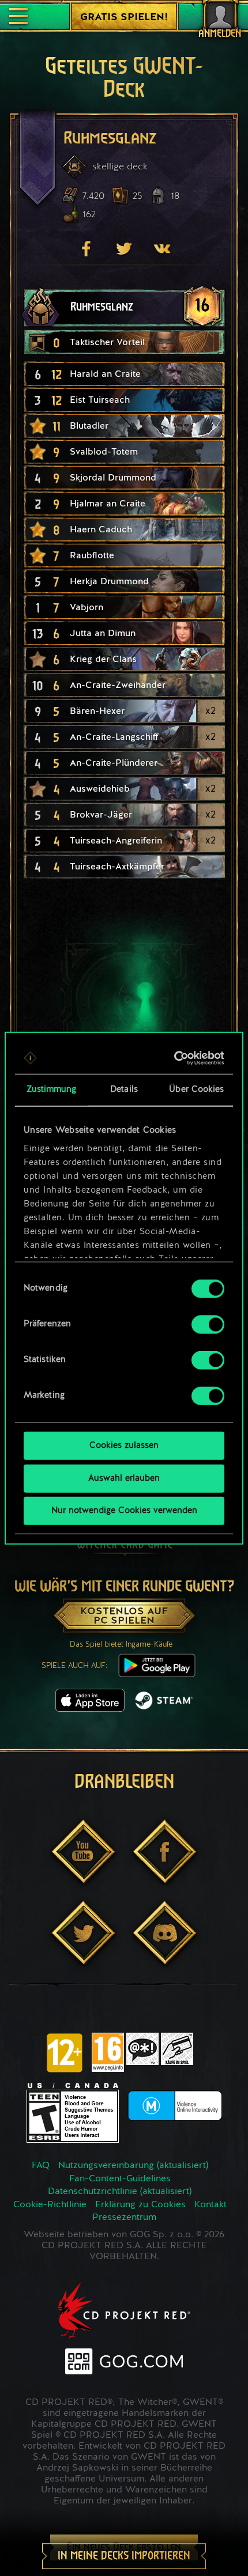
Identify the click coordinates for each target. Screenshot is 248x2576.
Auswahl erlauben (124, 1478)
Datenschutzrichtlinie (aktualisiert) (120, 2192)
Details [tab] (124, 1090)
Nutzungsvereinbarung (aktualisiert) (133, 2166)
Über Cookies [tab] (196, 1090)
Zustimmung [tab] (52, 1090)
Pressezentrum (124, 2218)
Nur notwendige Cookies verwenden (124, 1511)
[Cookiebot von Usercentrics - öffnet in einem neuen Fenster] (174, 1058)
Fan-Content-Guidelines (120, 2179)
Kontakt (211, 2205)
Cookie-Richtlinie (50, 2205)
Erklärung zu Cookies (140, 2205)
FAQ (41, 2166)
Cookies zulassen (124, 1446)
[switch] (208, 1325)
